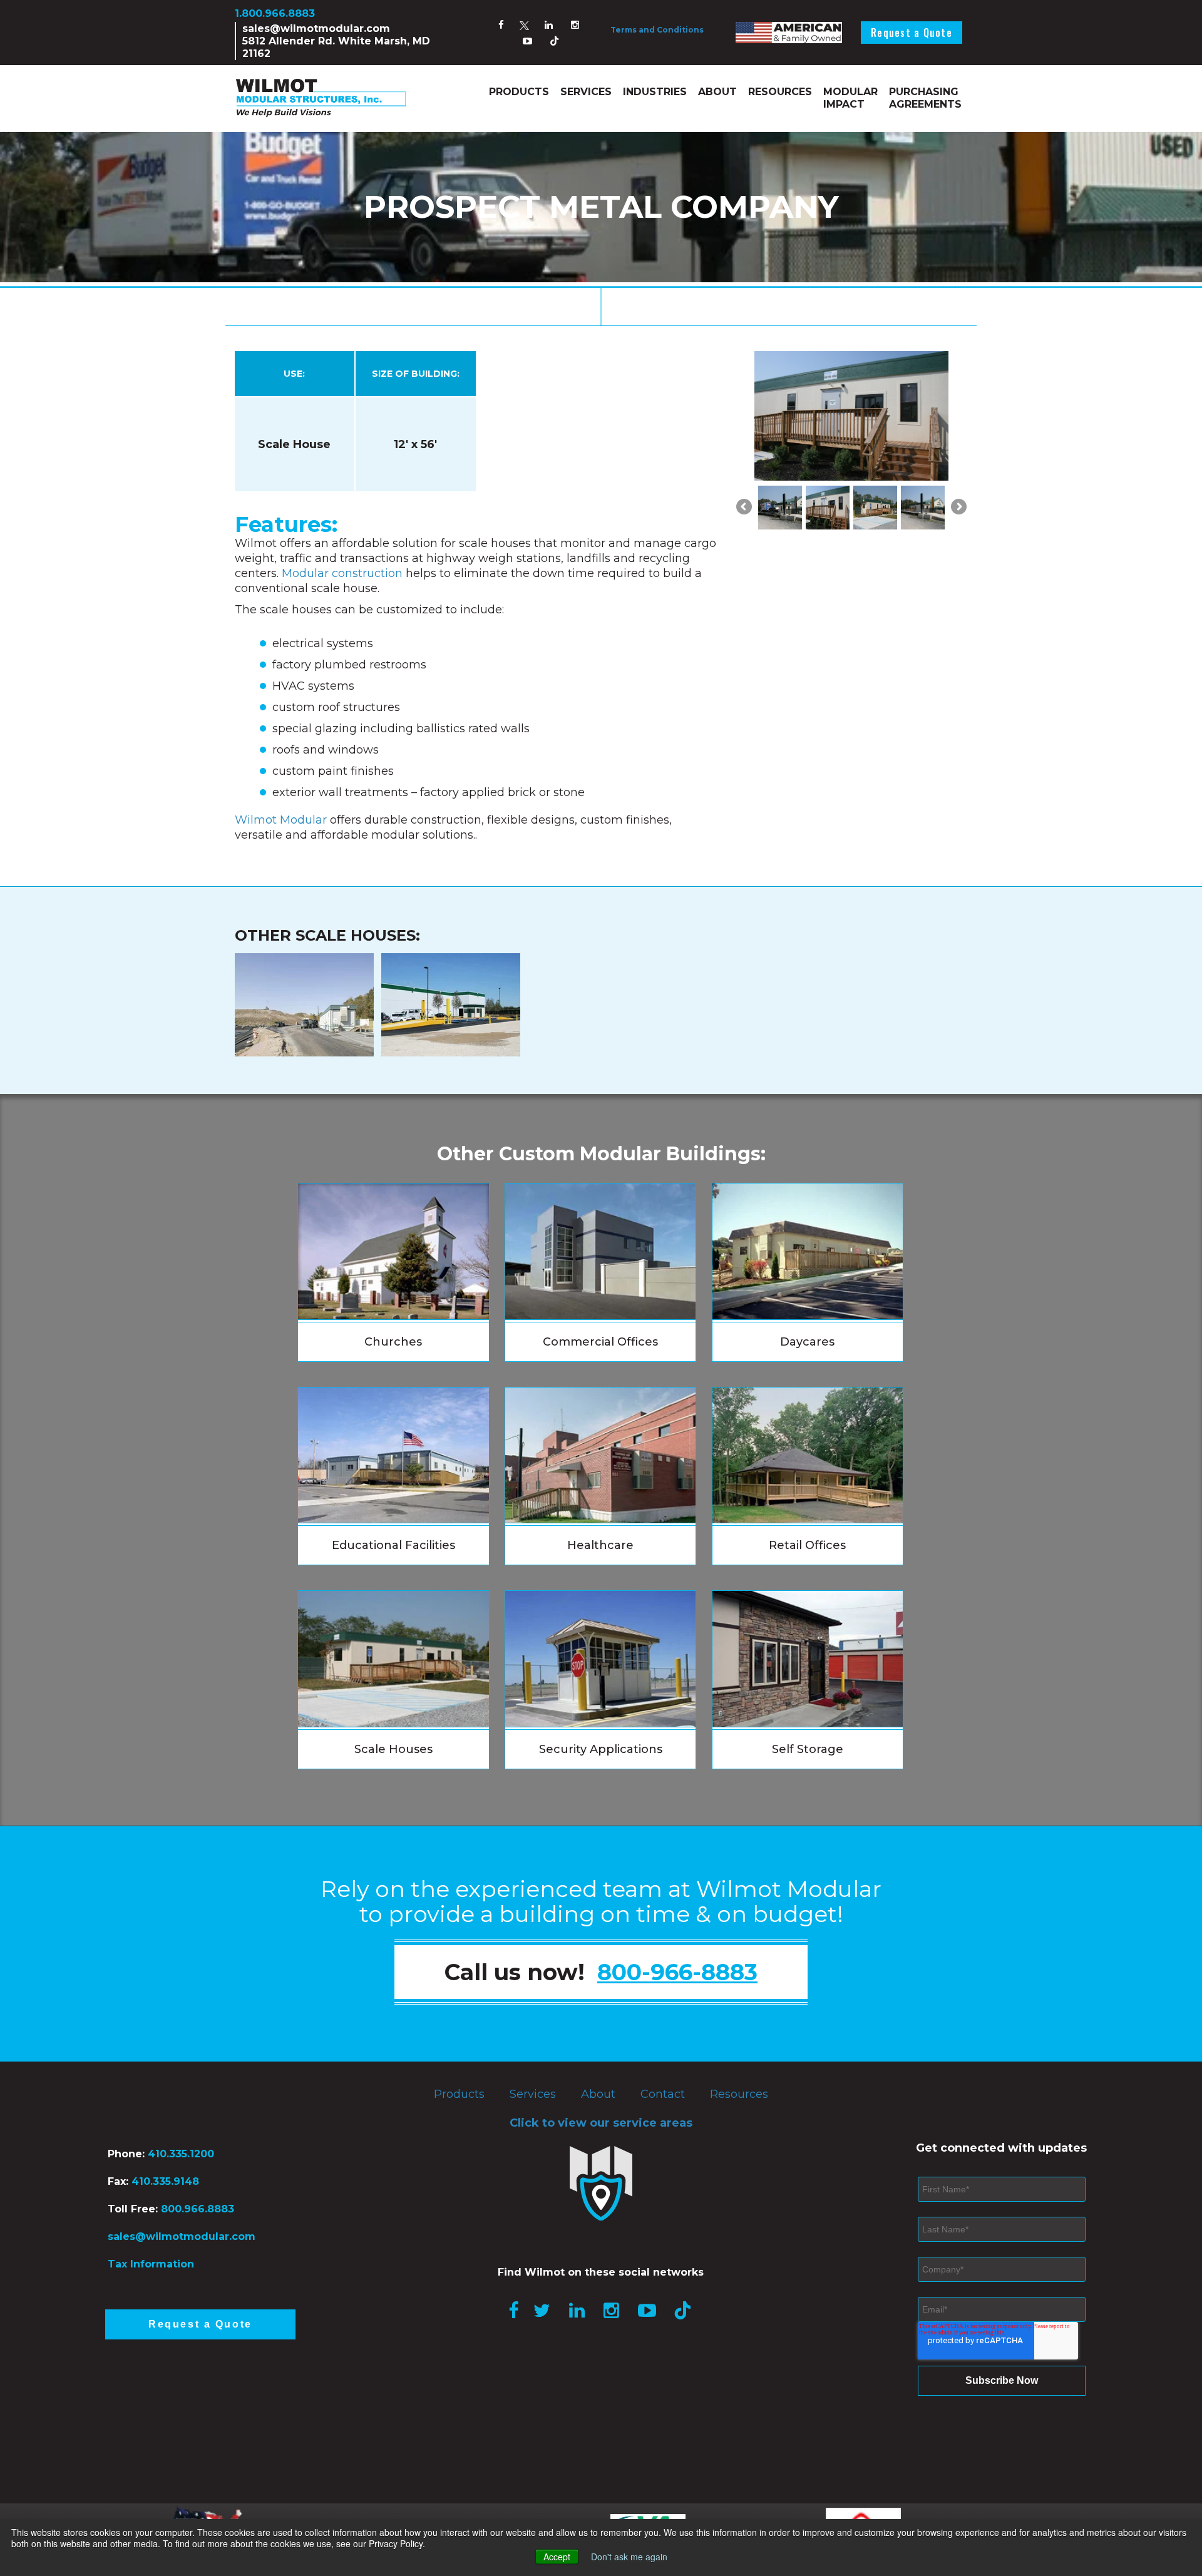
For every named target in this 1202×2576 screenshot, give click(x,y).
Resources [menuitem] (780, 92)
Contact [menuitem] (663, 2094)
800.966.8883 (198, 2209)
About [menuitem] (717, 92)
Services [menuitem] (586, 92)
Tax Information (151, 2264)
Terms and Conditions (657, 30)
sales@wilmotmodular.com (316, 28)
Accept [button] (557, 2557)
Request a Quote (912, 33)
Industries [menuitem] (655, 92)
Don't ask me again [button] (629, 2557)
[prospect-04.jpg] (923, 508)
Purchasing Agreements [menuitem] (925, 98)
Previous (745, 514)
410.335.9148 (164, 2181)
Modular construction (342, 573)
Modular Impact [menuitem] (850, 98)
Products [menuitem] (519, 92)
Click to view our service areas (601, 2123)
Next (958, 514)
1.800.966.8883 (275, 13)
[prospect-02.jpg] (828, 508)
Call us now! (601, 1972)
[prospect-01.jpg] (780, 508)
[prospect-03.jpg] (875, 508)
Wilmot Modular (281, 820)
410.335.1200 (181, 2154)
